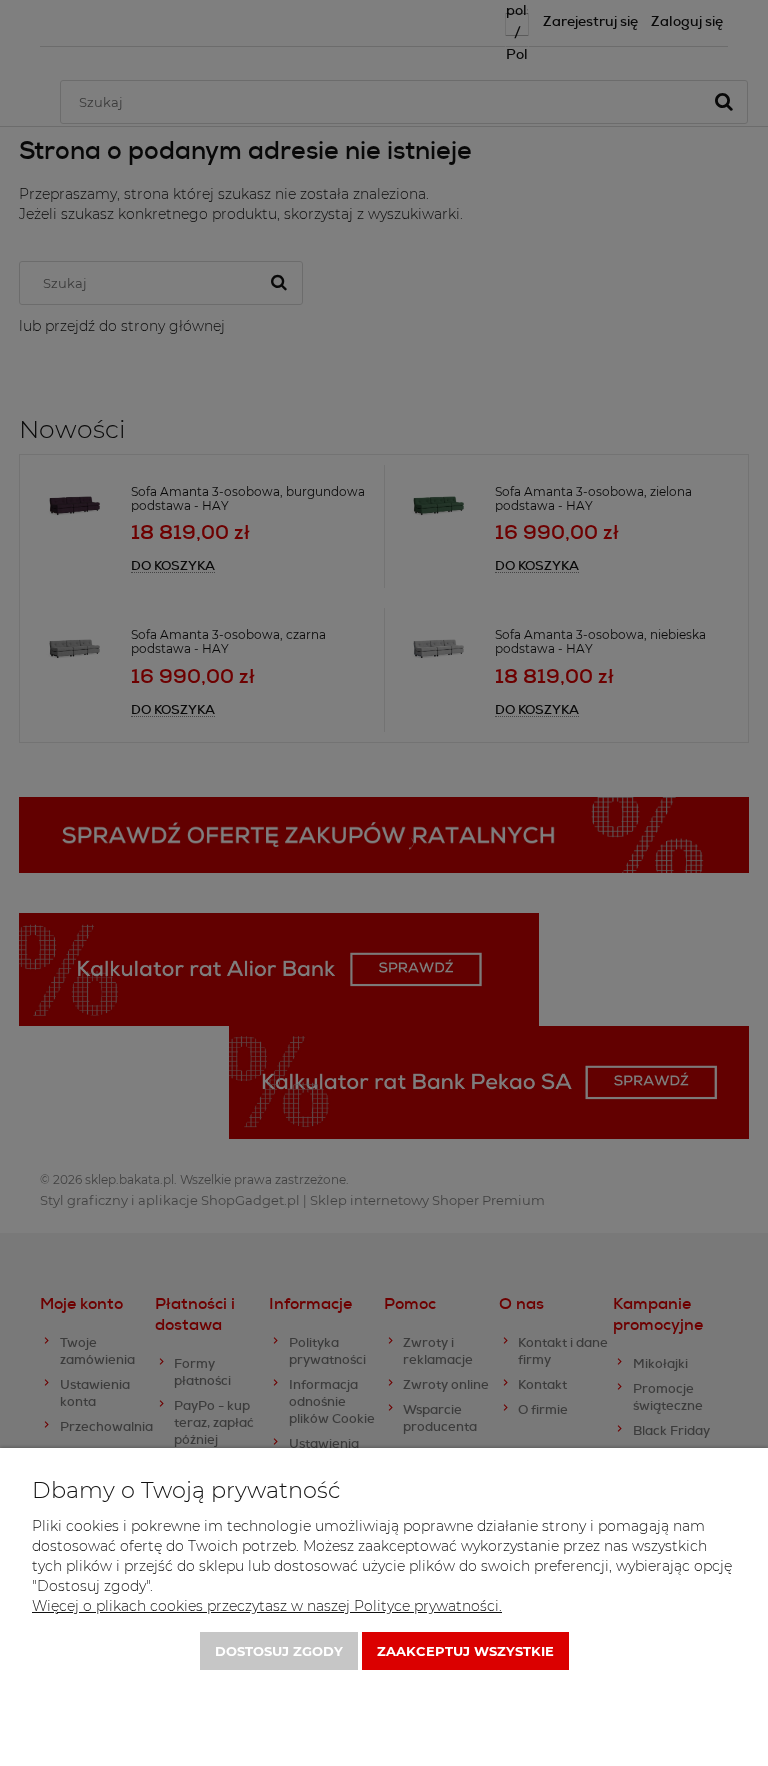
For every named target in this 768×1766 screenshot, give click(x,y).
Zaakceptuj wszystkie (465, 1651)
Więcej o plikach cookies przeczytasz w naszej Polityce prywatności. (267, 1606)
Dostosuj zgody (279, 1651)
